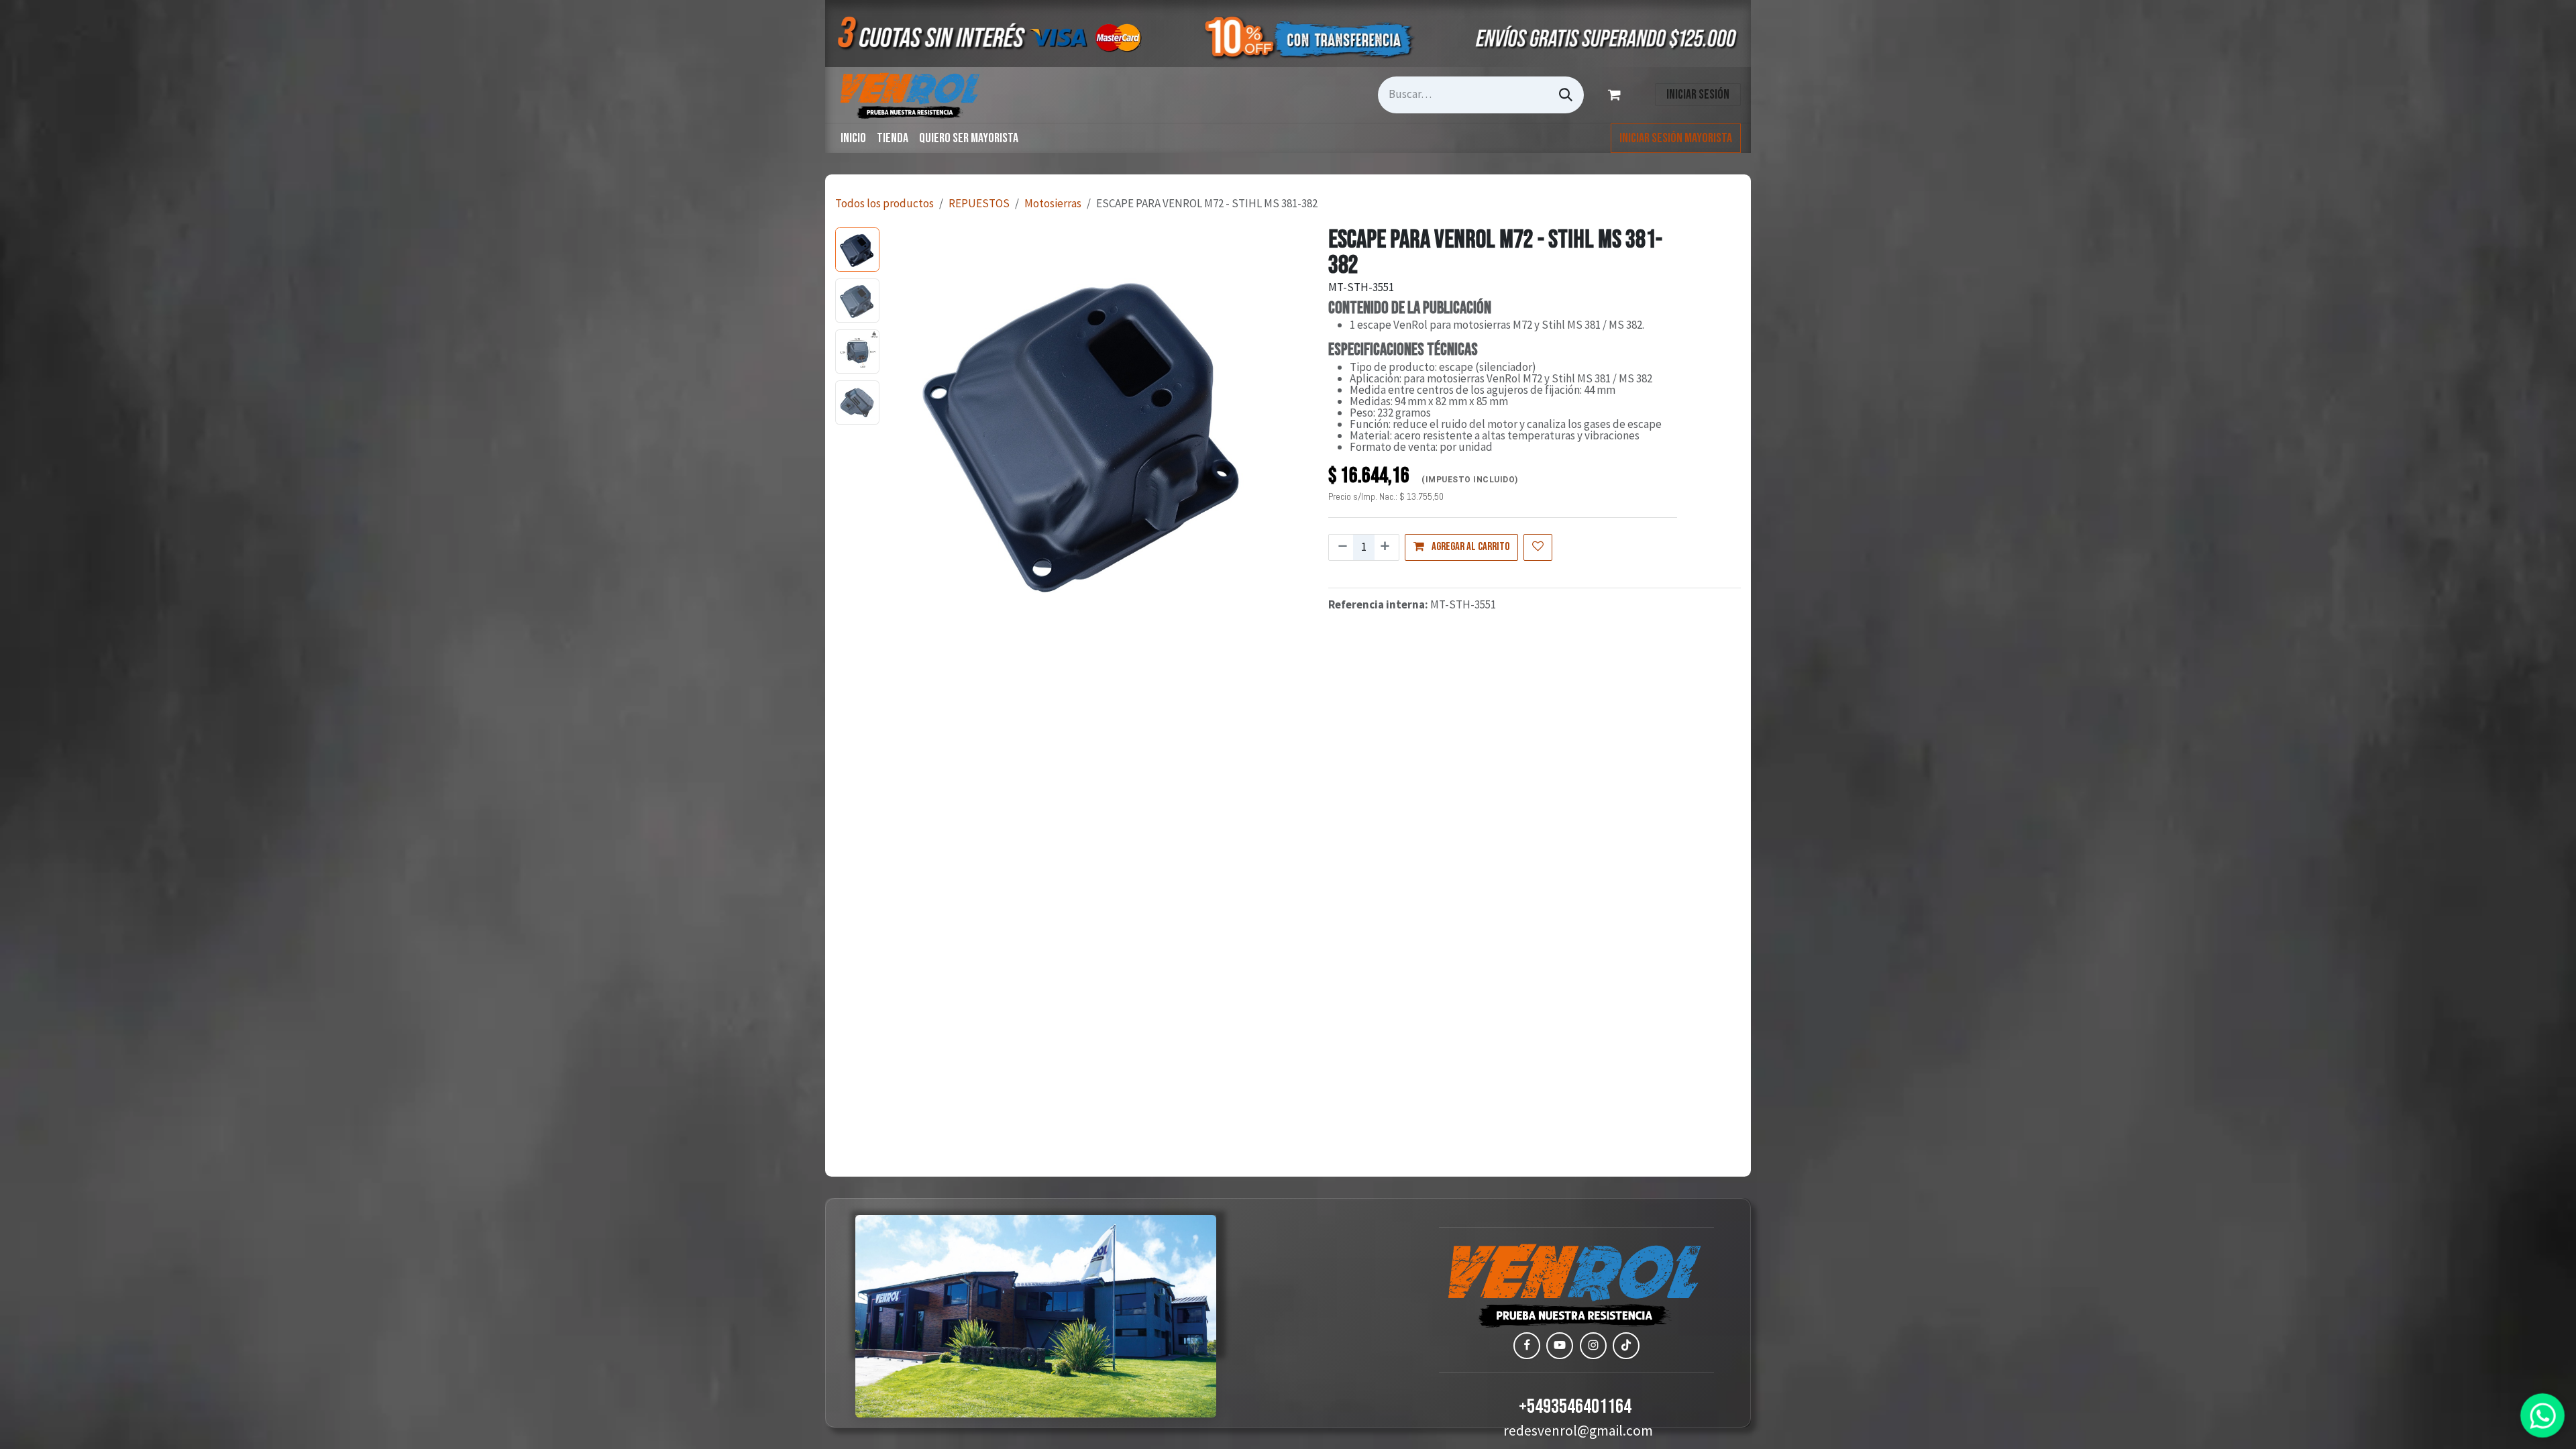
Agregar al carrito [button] (1469, 547)
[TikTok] (1626, 1346)
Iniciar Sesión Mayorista (1676, 138)
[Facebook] (1527, 1346)
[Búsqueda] (1566, 95)
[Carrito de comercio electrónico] (1617, 95)
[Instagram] (1593, 1346)
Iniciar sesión (1698, 95)
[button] (905, 429)
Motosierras (1053, 203)
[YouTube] (1560, 1346)
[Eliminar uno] (1341, 547)
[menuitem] (853, 138)
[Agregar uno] (1386, 547)
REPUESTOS (979, 203)
